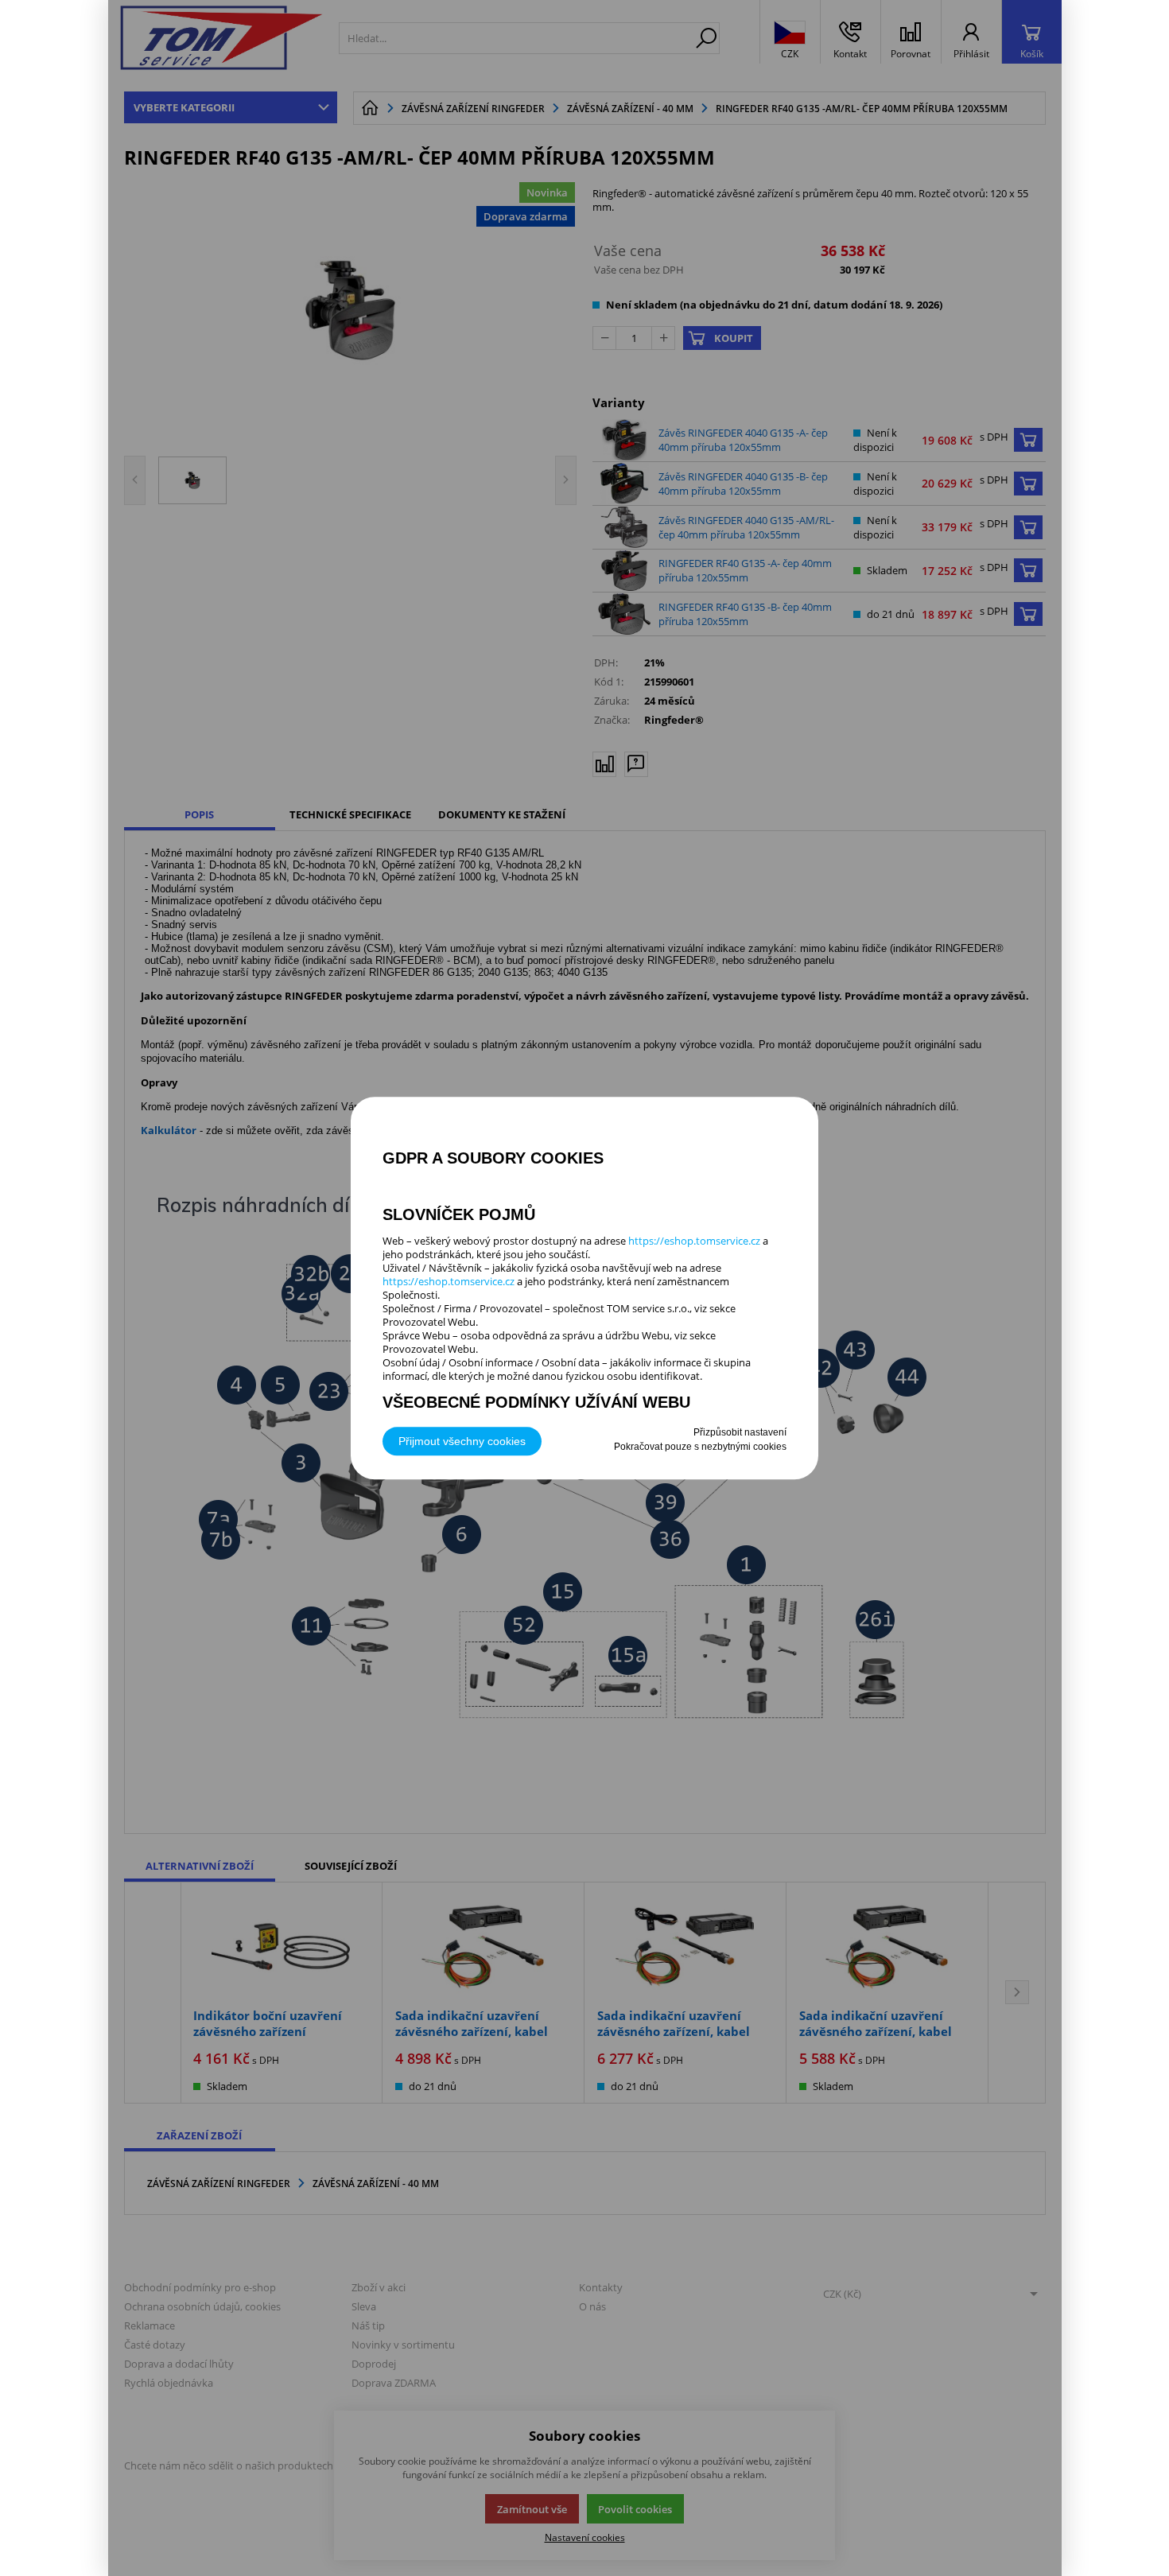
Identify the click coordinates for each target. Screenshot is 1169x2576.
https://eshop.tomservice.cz (694, 1241)
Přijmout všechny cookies (462, 1441)
